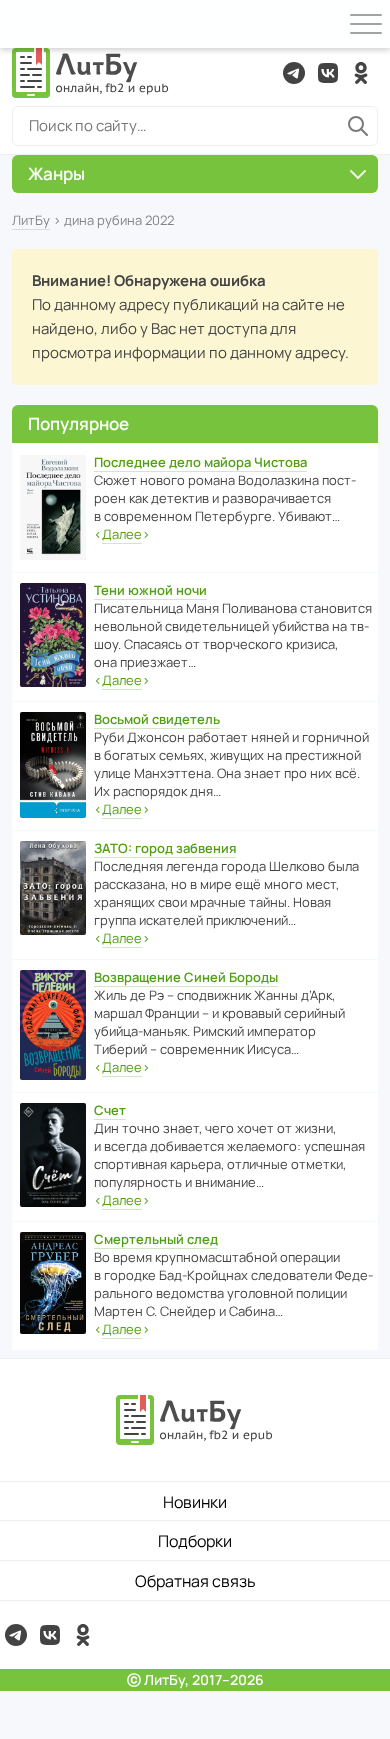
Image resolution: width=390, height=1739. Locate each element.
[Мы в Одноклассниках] (361, 73)
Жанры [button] (56, 173)
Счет (110, 1110)
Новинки (195, 1502)
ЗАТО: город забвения (165, 848)
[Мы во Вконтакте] (328, 73)
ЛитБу (31, 220)
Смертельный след (156, 1239)
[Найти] (358, 126)
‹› (122, 534)
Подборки (195, 1541)
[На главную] (91, 73)
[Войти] (24, 24)
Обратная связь (195, 1581)
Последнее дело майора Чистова (200, 462)
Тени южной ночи (150, 590)
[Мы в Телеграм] (294, 73)
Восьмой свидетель (157, 719)
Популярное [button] (78, 423)
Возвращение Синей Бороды (186, 977)
